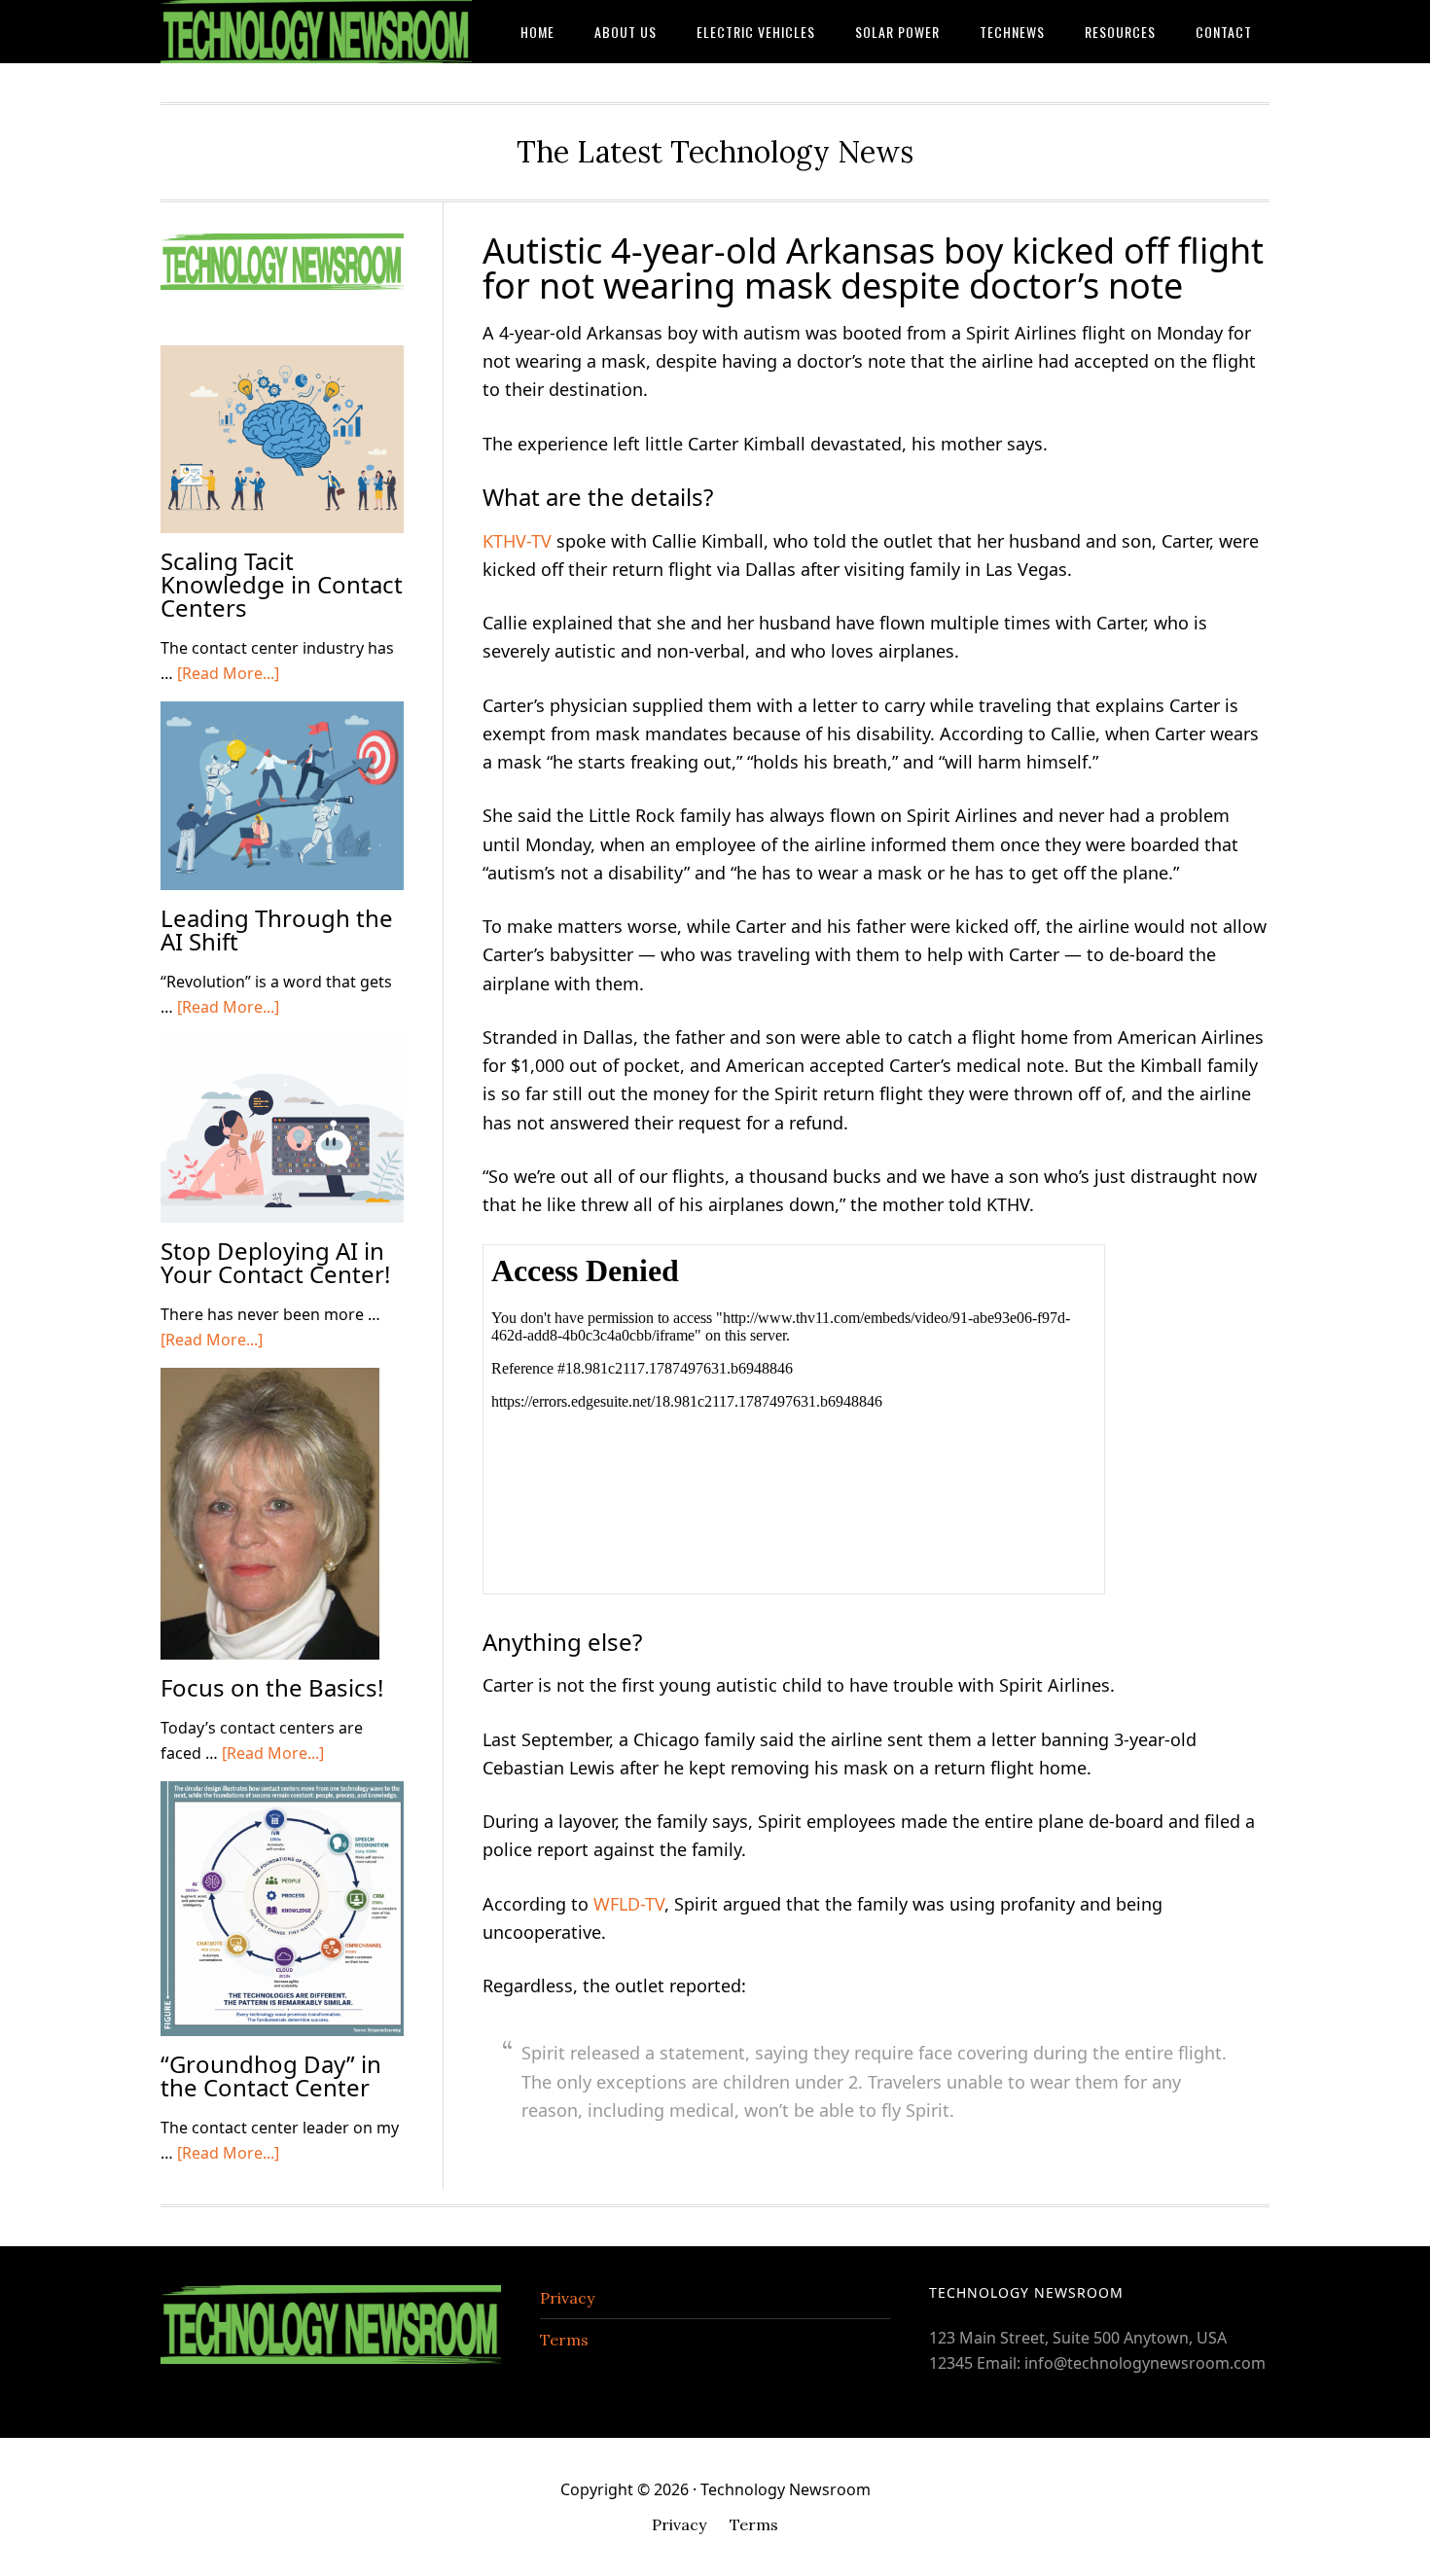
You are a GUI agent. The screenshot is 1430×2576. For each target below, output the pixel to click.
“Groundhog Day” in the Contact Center (271, 2075)
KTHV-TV (517, 541)
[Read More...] (228, 673)
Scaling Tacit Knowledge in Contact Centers (282, 584)
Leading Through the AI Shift (277, 930)
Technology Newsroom (316, 32)
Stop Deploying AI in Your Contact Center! (275, 1262)
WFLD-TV (629, 1904)
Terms (564, 2340)
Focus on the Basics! (272, 1687)
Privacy (567, 2298)
